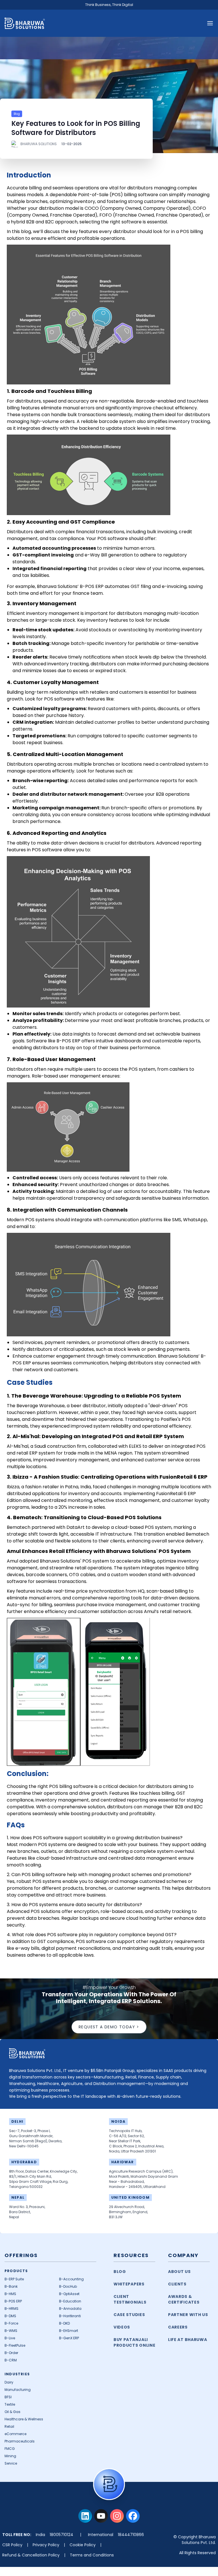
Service (11, 2463)
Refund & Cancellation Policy (31, 2555)
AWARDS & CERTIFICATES (184, 2299)
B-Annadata (70, 2309)
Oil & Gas (12, 2412)
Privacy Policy (46, 2545)
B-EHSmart (69, 2331)
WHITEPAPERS (129, 2284)
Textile (10, 2404)
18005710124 (61, 2535)
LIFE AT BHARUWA (188, 2340)
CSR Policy (12, 2545)
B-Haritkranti (70, 2316)
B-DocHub (68, 2286)
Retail (9, 2426)
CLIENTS (177, 2284)
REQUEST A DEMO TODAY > (109, 2027)
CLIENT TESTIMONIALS (130, 2299)
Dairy (9, 2382)
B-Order (11, 2353)
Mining (10, 2456)
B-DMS (10, 2316)
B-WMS (11, 2331)
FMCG (10, 2449)
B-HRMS (11, 2309)
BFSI (8, 2397)
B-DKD (64, 2323)
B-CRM (11, 2360)
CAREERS (178, 2327)
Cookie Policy (83, 2545)
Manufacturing (18, 2390)
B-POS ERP (13, 2301)
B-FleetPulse (15, 2345)
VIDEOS (122, 2327)
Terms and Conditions (92, 2555)
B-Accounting (71, 2279)
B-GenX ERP (69, 2338)
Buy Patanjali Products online (135, 2342)
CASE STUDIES (129, 2315)
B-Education (70, 2301)
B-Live (10, 2338)
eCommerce (15, 2434)
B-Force (11, 2323)
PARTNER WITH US (188, 2315)
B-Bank (11, 2286)
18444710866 (131, 2535)
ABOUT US (179, 2272)
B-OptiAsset (69, 2294)
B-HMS (10, 2294)
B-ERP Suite (14, 2279)
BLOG (120, 2272)
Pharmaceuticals (20, 2441)
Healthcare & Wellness (24, 2419)
